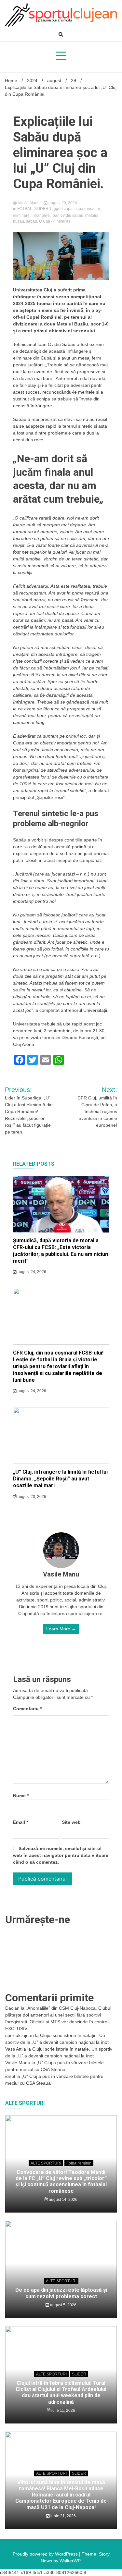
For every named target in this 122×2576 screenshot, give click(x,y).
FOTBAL (25, 209)
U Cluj (45, 221)
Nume (21, 1796)
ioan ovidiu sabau (68, 215)
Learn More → (61, 1629)
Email (20, 1822)
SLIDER (41, 209)
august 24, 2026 (31, 1272)
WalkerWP (70, 2561)
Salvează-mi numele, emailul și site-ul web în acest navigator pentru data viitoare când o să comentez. (61, 1855)
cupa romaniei (87, 209)
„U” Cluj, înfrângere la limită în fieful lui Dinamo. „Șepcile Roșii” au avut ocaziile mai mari (60, 1479)
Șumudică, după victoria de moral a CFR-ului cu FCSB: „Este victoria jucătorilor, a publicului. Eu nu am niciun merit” (61, 1251)
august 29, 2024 (62, 203)
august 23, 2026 (31, 1497)
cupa (68, 209)
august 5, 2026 (63, 2305)
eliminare (21, 215)
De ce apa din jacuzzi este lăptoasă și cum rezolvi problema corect (61, 2293)
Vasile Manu (29, 203)
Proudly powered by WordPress (46, 2554)
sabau (32, 221)
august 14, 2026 (63, 2200)
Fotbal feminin (79, 2163)
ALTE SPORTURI (46, 2163)
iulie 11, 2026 (63, 2410)
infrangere (41, 215)
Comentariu (27, 1709)
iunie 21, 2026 (63, 2516)
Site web (71, 1822)
